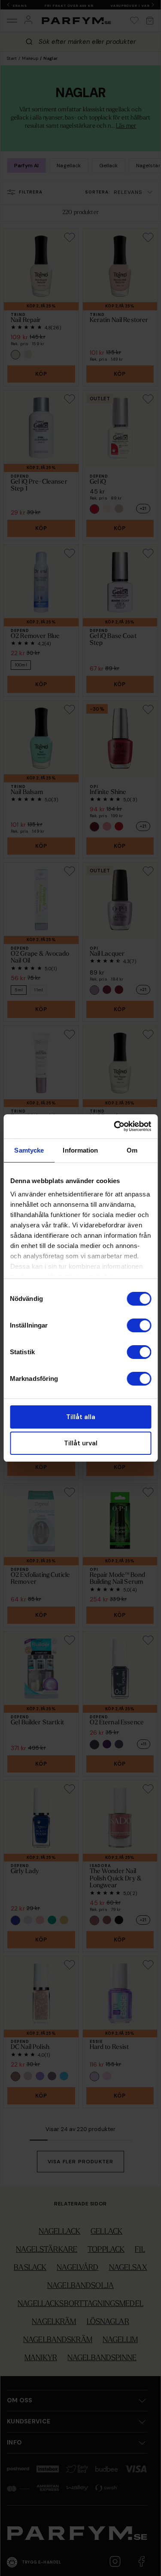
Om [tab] (132, 1150)
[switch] (139, 1325)
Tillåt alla (81, 1417)
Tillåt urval (81, 1443)
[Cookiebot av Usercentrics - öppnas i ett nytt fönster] (115, 1126)
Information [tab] (80, 1150)
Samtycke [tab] (29, 1150)
